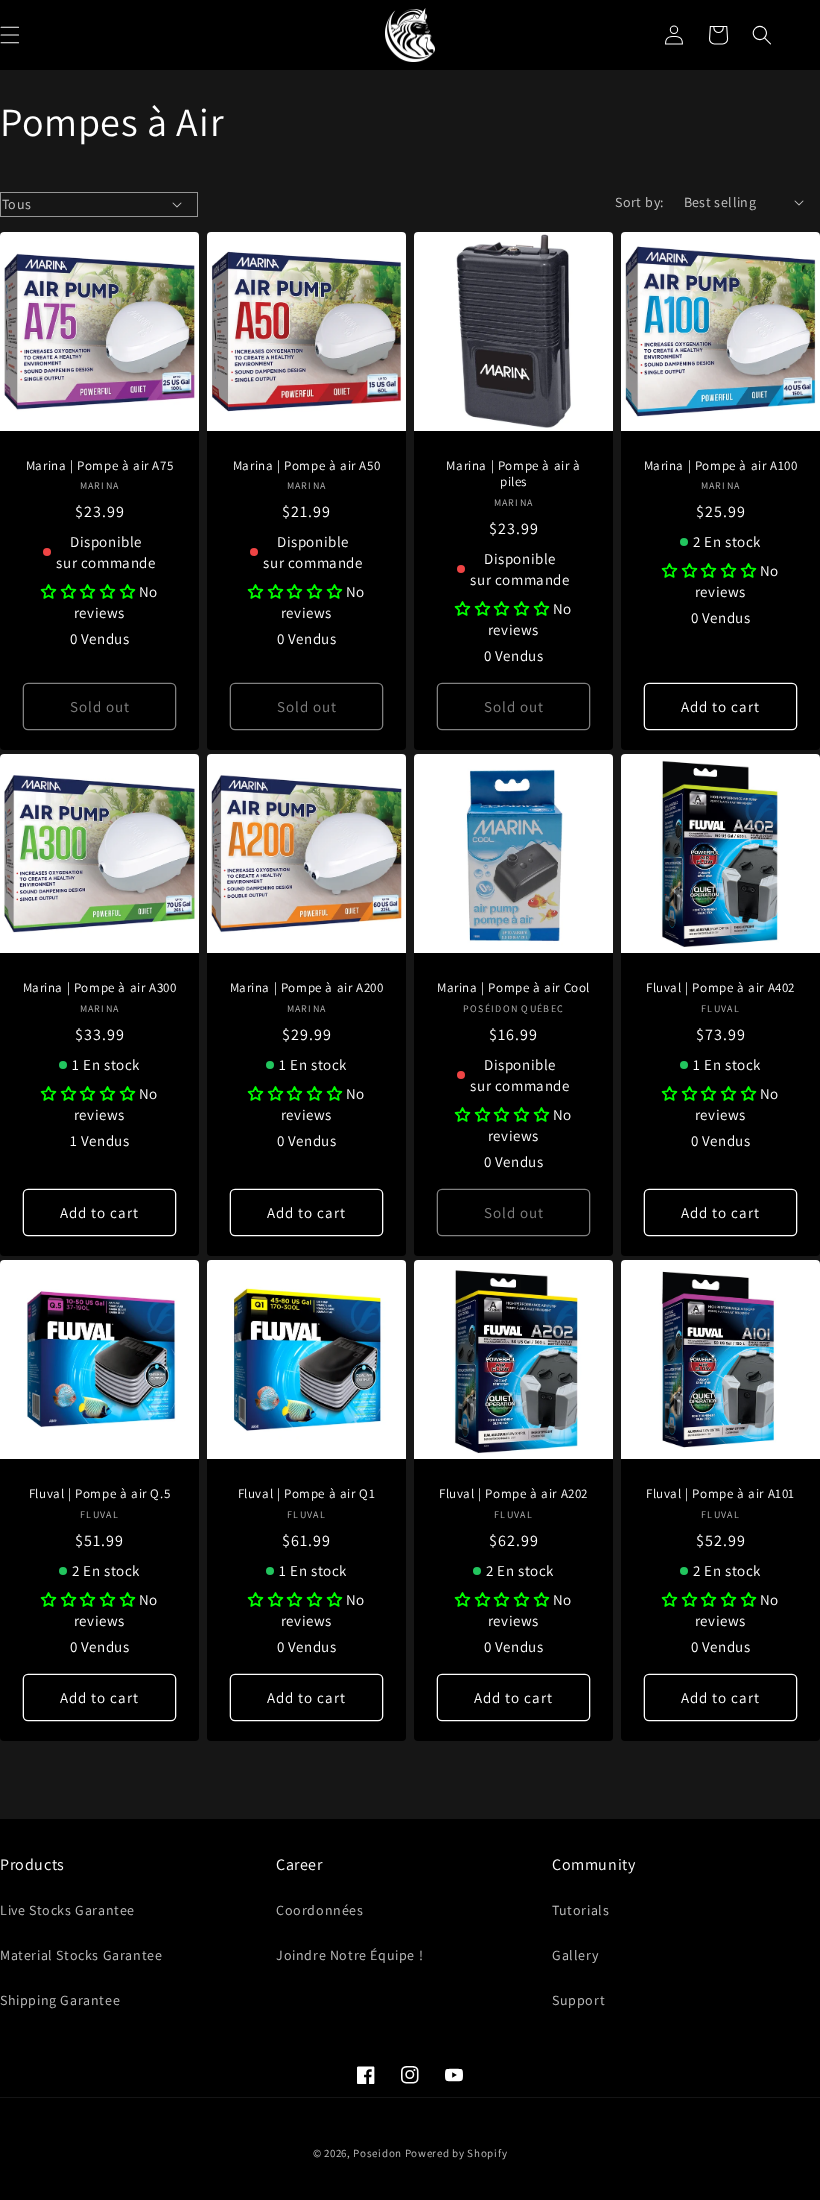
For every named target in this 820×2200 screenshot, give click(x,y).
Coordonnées (320, 1910)
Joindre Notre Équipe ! (349, 1955)
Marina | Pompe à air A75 (99, 466)
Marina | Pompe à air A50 (306, 466)
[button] (762, 35)
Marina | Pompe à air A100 (721, 466)
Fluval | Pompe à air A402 (720, 988)
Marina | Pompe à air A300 (100, 988)
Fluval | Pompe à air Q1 (307, 1494)
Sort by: (639, 202)
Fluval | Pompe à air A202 (513, 1494)
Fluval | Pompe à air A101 (720, 1494)
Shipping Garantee (60, 2000)
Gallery (575, 1955)
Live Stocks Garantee (67, 1910)
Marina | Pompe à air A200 (307, 988)
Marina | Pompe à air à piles (513, 474)
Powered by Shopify (456, 2153)
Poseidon (377, 2153)
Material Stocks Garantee (81, 1955)
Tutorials (580, 1910)
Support (578, 2000)
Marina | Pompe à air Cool (513, 988)
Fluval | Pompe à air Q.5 (99, 1494)
